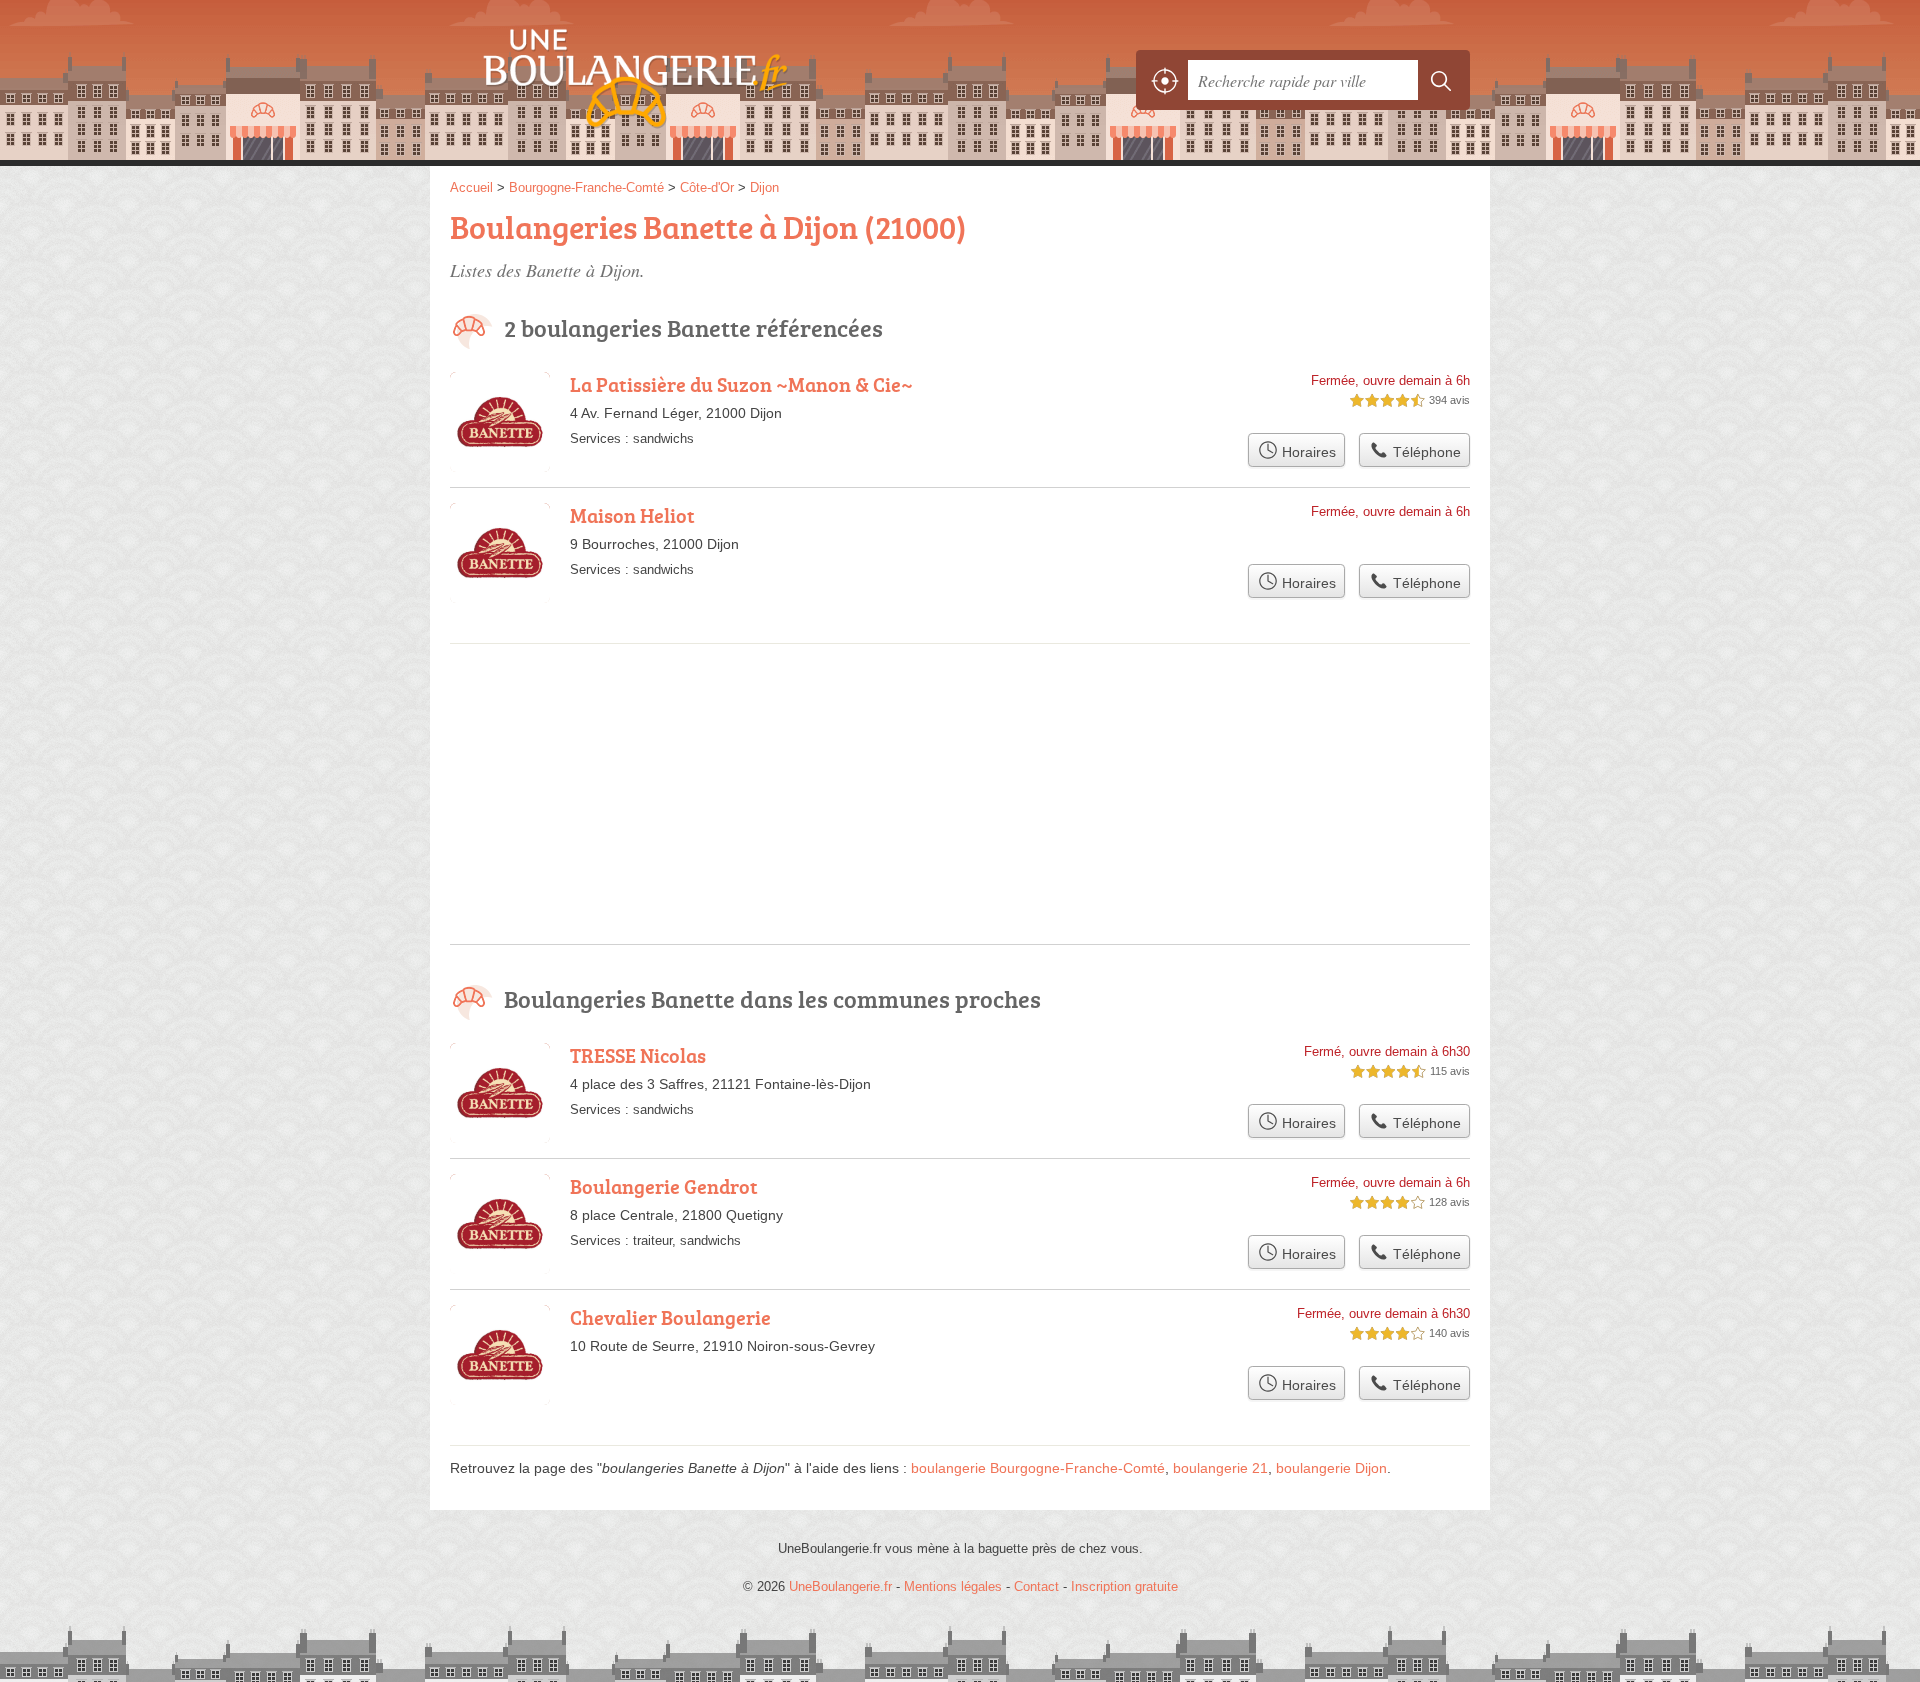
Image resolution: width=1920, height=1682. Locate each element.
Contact (1036, 1586)
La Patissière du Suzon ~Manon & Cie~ (741, 384)
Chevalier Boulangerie (670, 1317)
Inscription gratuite (1124, 1586)
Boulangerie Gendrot (664, 1186)
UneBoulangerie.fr (670, 80)
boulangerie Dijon (1331, 1468)
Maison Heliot (632, 515)
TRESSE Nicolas (638, 1055)
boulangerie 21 (1220, 1468)
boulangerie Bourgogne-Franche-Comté (1038, 1468)
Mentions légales (953, 1586)
